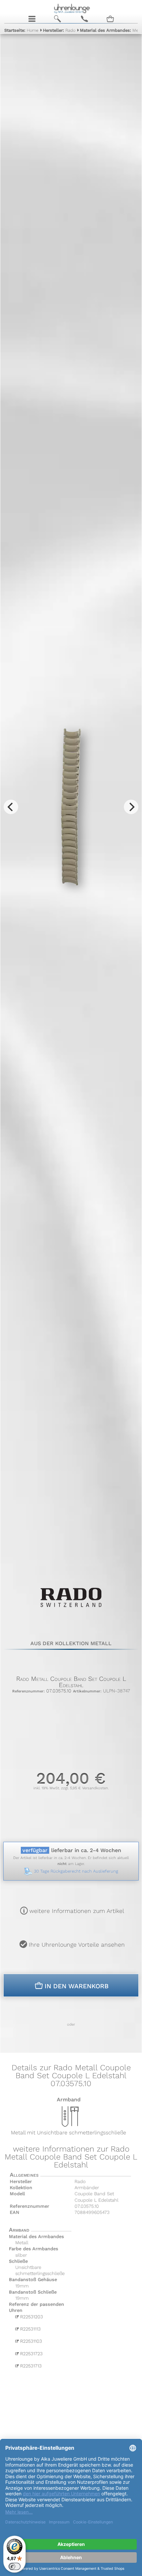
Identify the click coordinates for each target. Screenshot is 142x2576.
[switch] (15, 2566)
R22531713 (30, 2368)
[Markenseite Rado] (71, 1613)
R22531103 (30, 2342)
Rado (59, 30)
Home (21, 30)
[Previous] (11, 807)
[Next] (131, 807)
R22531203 (30, 2317)
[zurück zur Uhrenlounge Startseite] (71, 8)
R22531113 (29, 2330)
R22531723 (30, 2355)
